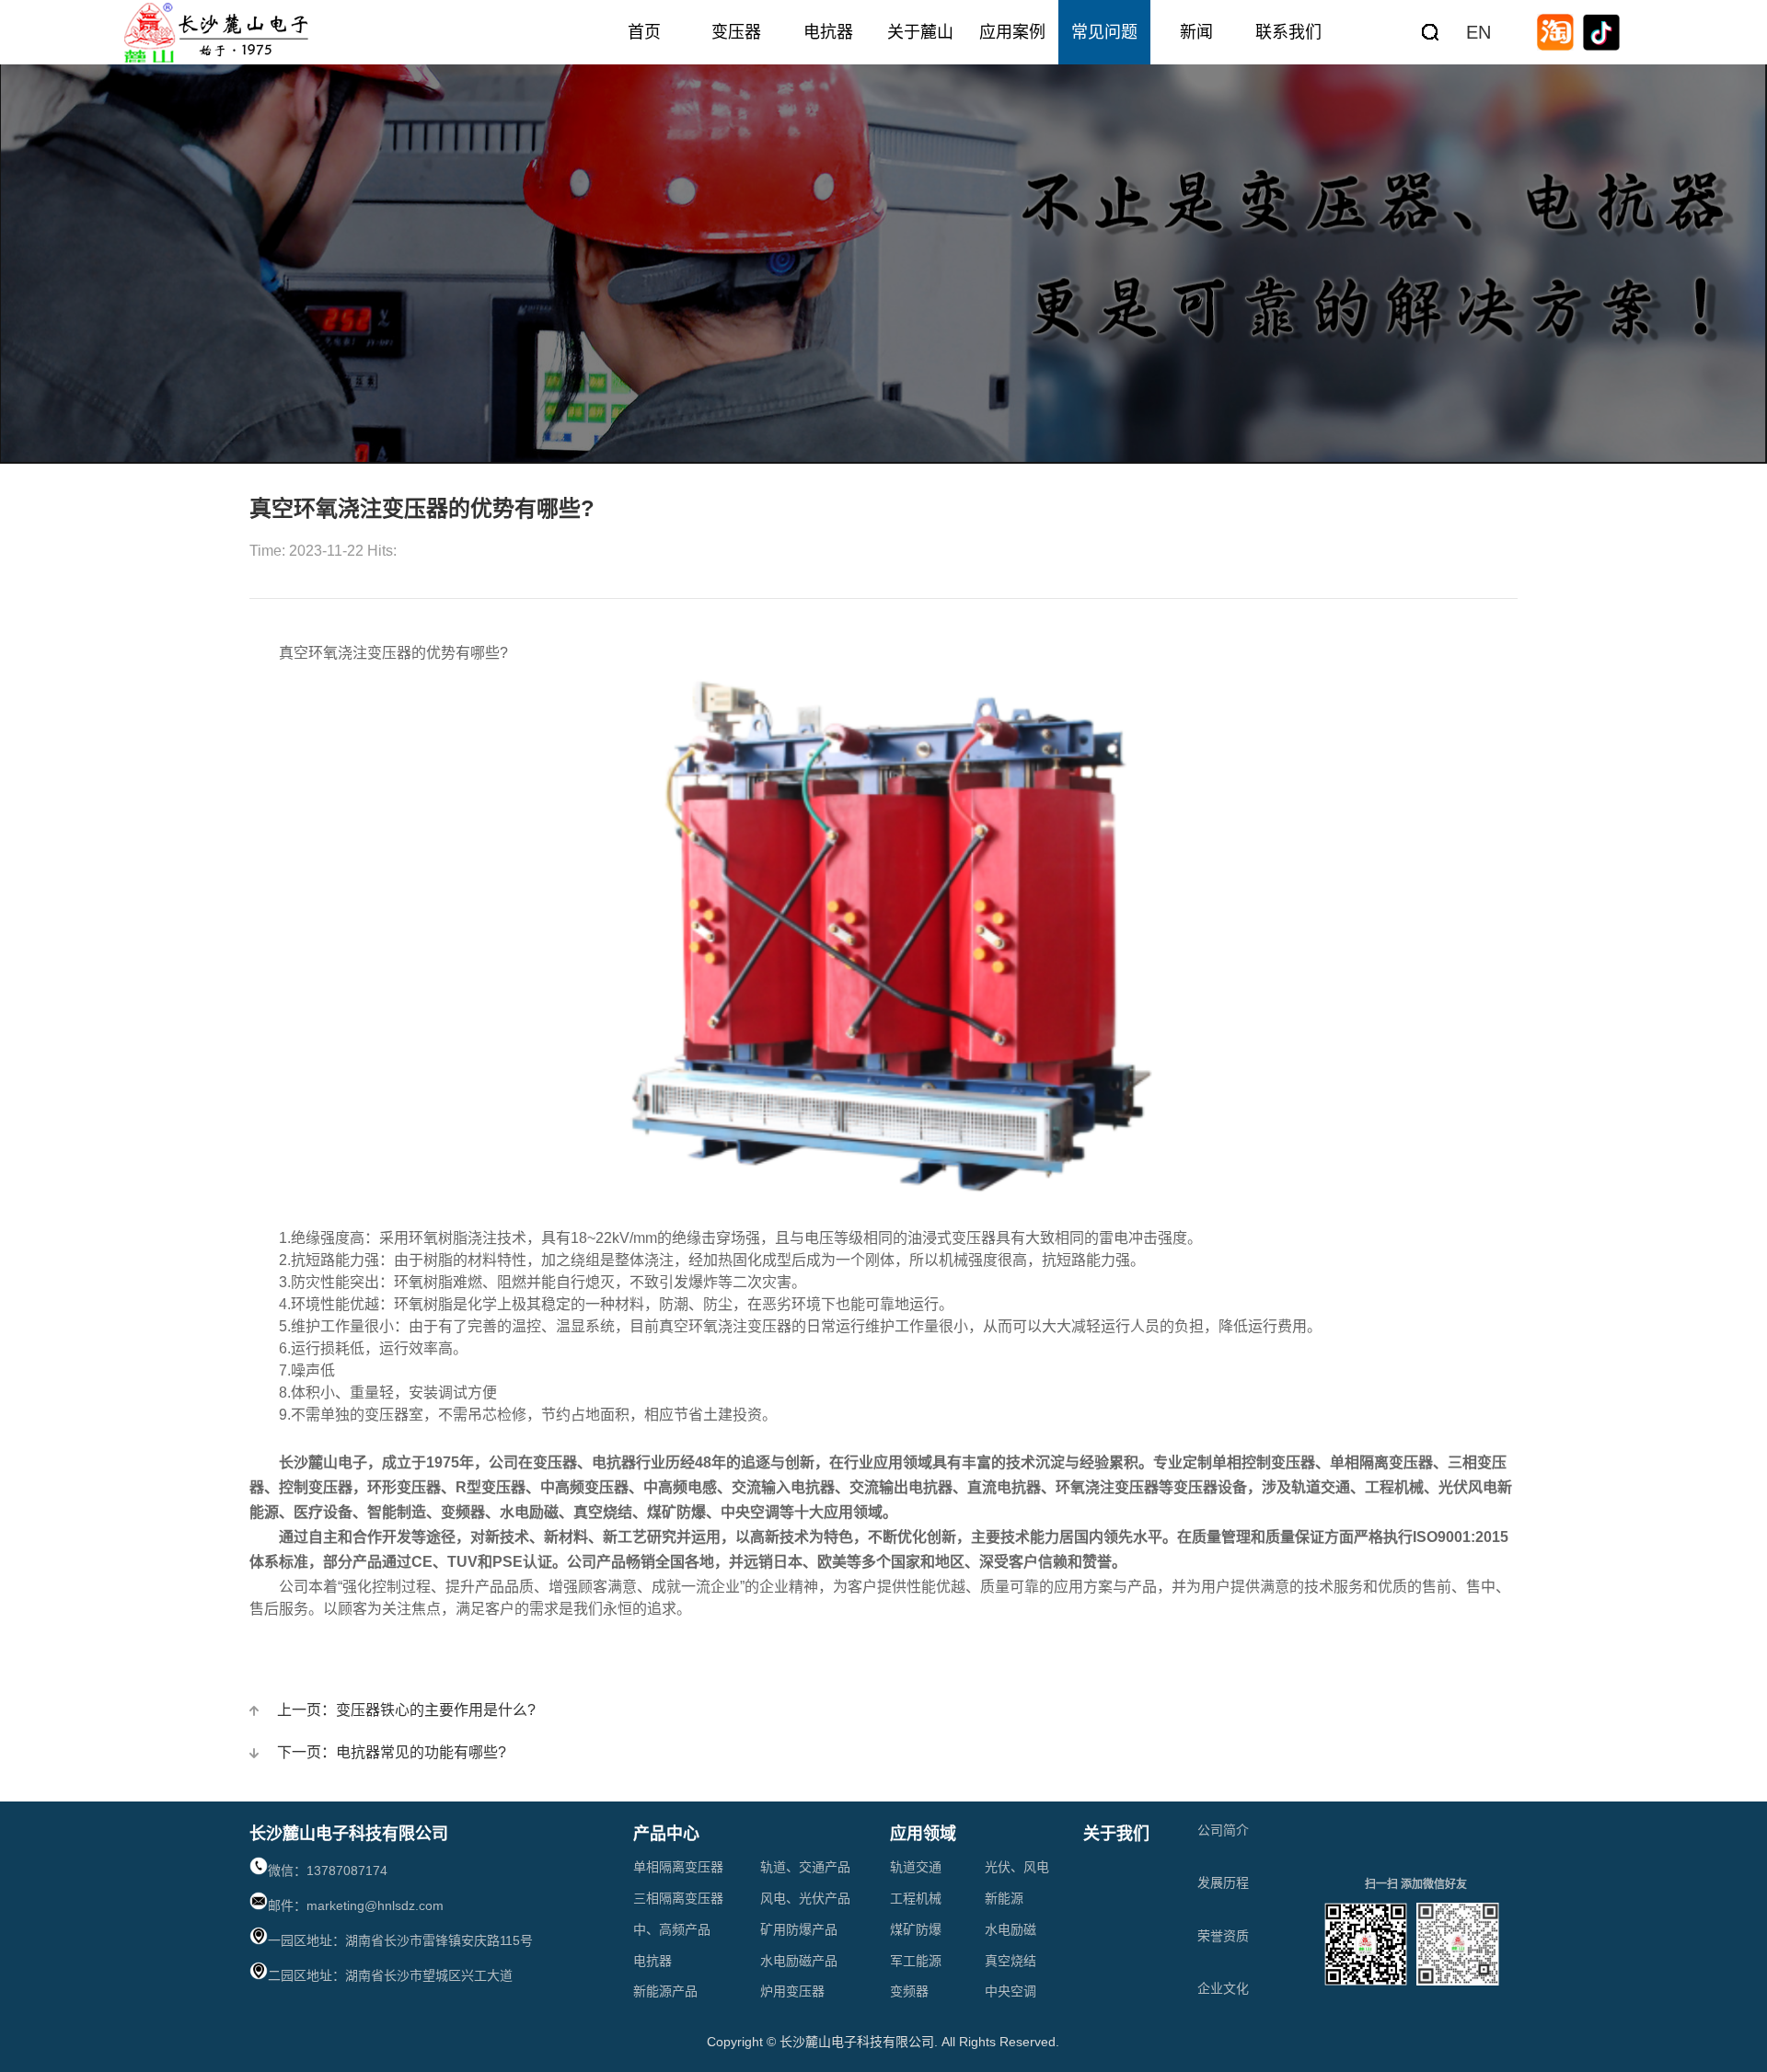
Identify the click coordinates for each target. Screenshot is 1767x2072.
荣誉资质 (1223, 1936)
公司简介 (1223, 1830)
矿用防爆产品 (799, 1929)
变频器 (909, 1991)
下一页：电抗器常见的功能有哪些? (392, 1752)
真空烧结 (1011, 1961)
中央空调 (1011, 1991)
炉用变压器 (792, 1991)
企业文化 (1223, 1988)
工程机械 (916, 1898)
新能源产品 (665, 1991)
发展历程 (1223, 1882)
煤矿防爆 (916, 1929)
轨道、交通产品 (805, 1867)
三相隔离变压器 (678, 1898)
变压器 (736, 32)
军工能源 (916, 1961)
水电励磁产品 (799, 1961)
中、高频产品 (672, 1929)
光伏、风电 (1017, 1867)
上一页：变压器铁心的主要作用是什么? (406, 1710)
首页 (644, 32)
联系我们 (1288, 32)
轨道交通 (916, 1867)
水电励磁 (1011, 1929)
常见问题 (1104, 32)
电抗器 (828, 32)
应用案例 (1012, 32)
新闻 (1196, 32)
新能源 (1004, 1898)
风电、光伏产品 (805, 1898)
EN (1478, 32)
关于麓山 (920, 32)
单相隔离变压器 (678, 1867)
